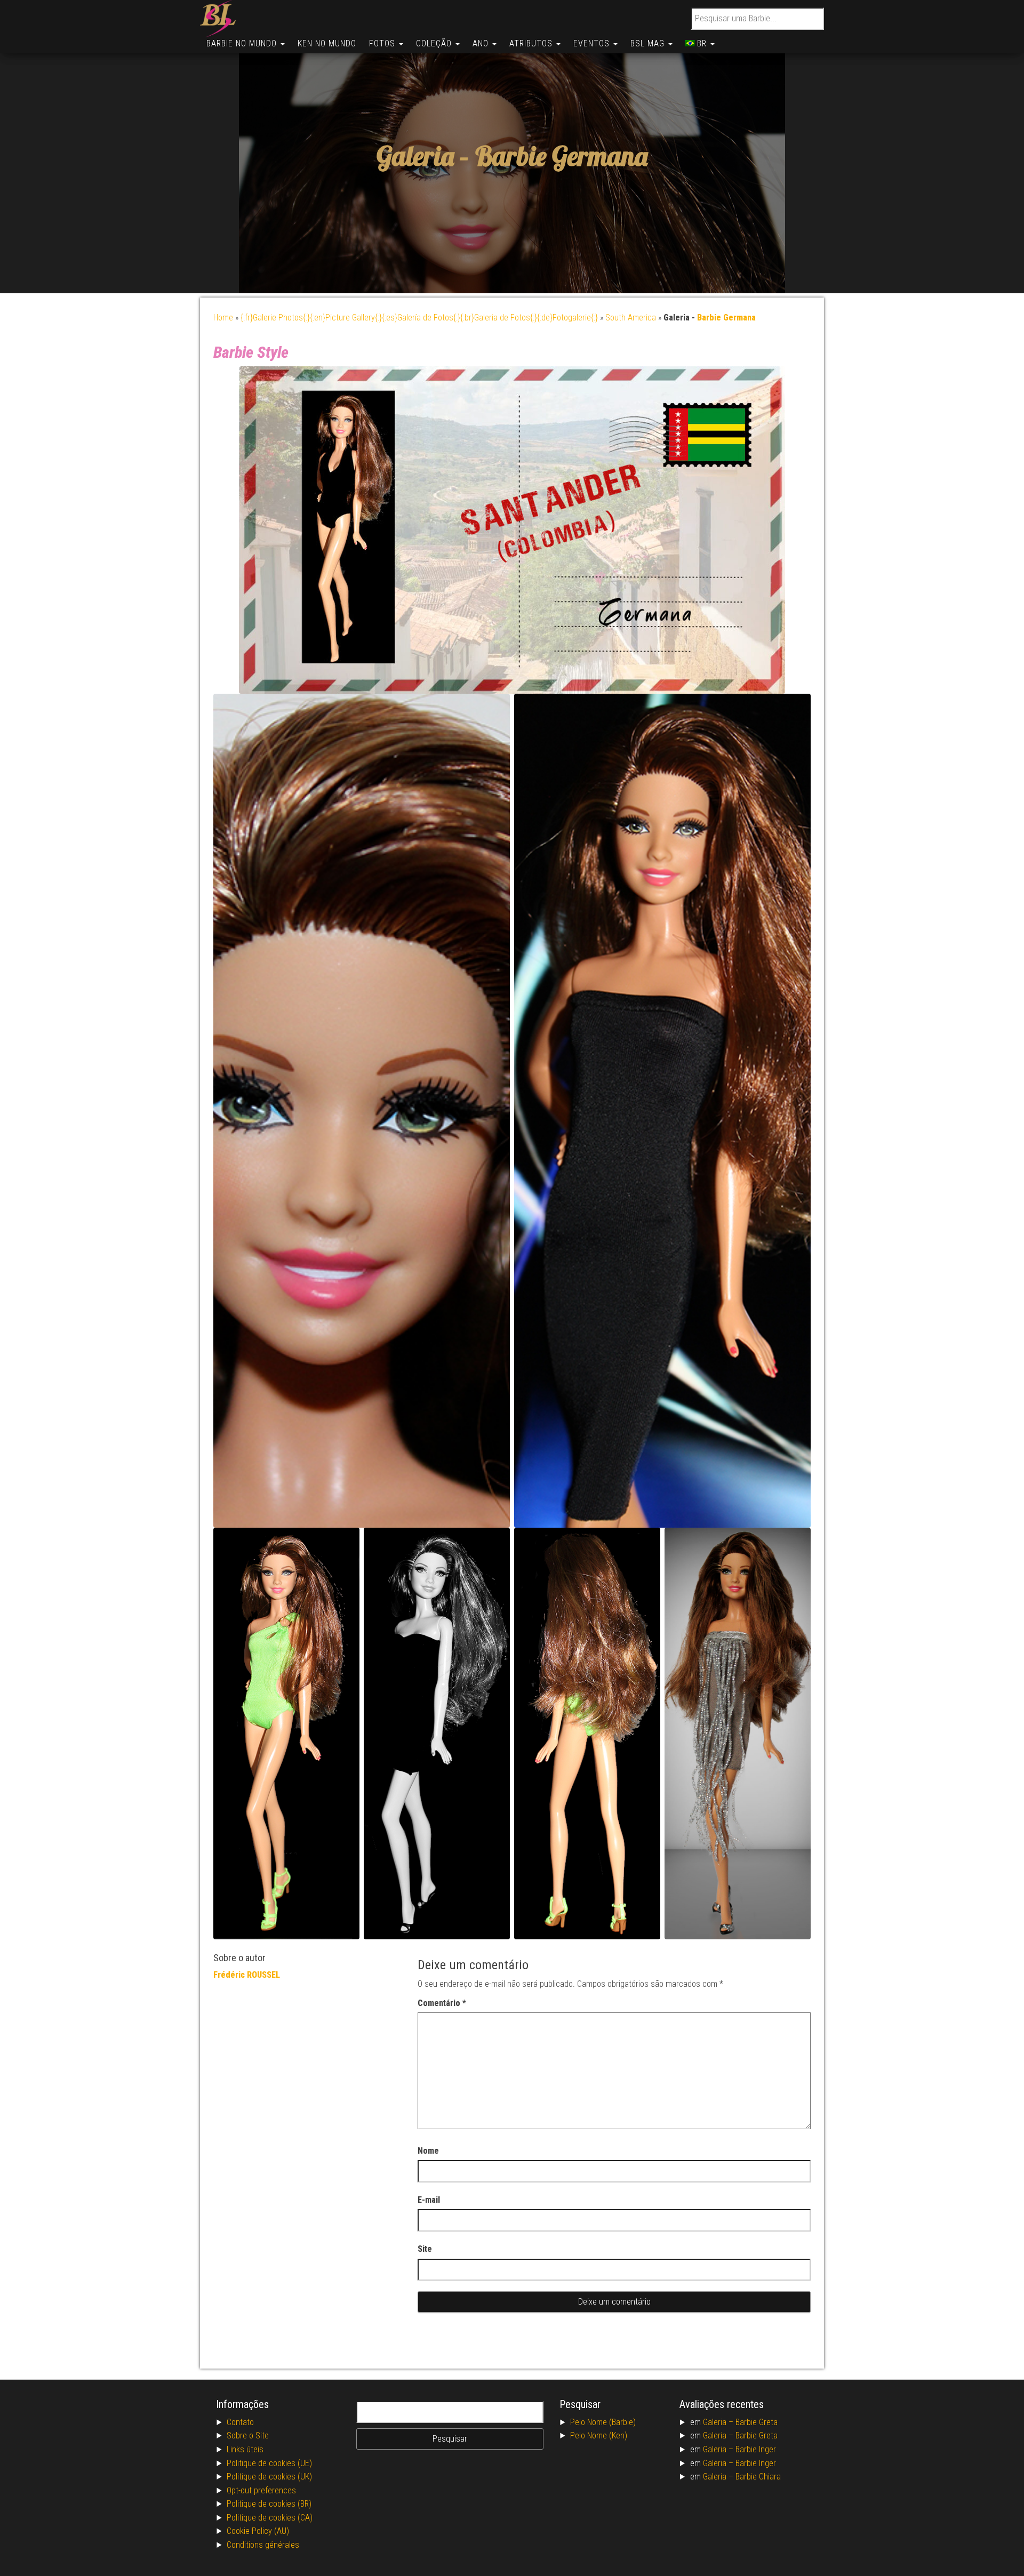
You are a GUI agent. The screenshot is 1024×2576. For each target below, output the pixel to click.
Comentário (442, 2003)
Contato (240, 2422)
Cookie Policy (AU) (258, 2531)
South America (631, 318)
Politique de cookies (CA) (270, 2518)
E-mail (429, 2200)
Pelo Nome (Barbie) (603, 2422)
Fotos (383, 43)
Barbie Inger (756, 2449)
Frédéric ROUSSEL (247, 1975)
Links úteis (245, 2449)
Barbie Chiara (758, 2477)
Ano (482, 43)
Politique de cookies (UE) (269, 2463)
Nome (428, 2151)
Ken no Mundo (327, 43)
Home (223, 318)
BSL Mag (649, 43)
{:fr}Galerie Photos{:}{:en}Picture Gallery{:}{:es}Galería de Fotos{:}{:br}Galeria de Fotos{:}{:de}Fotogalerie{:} (419, 318)
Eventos (593, 43)
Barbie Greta (757, 2422)
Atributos (532, 43)
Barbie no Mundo (243, 43)
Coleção (435, 43)
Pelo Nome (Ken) (599, 2435)
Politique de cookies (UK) (269, 2477)
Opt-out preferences (261, 2490)
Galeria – (719, 2422)
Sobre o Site (248, 2435)
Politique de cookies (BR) (269, 2504)
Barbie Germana (561, 157)
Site (425, 2249)
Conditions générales (263, 2545)
